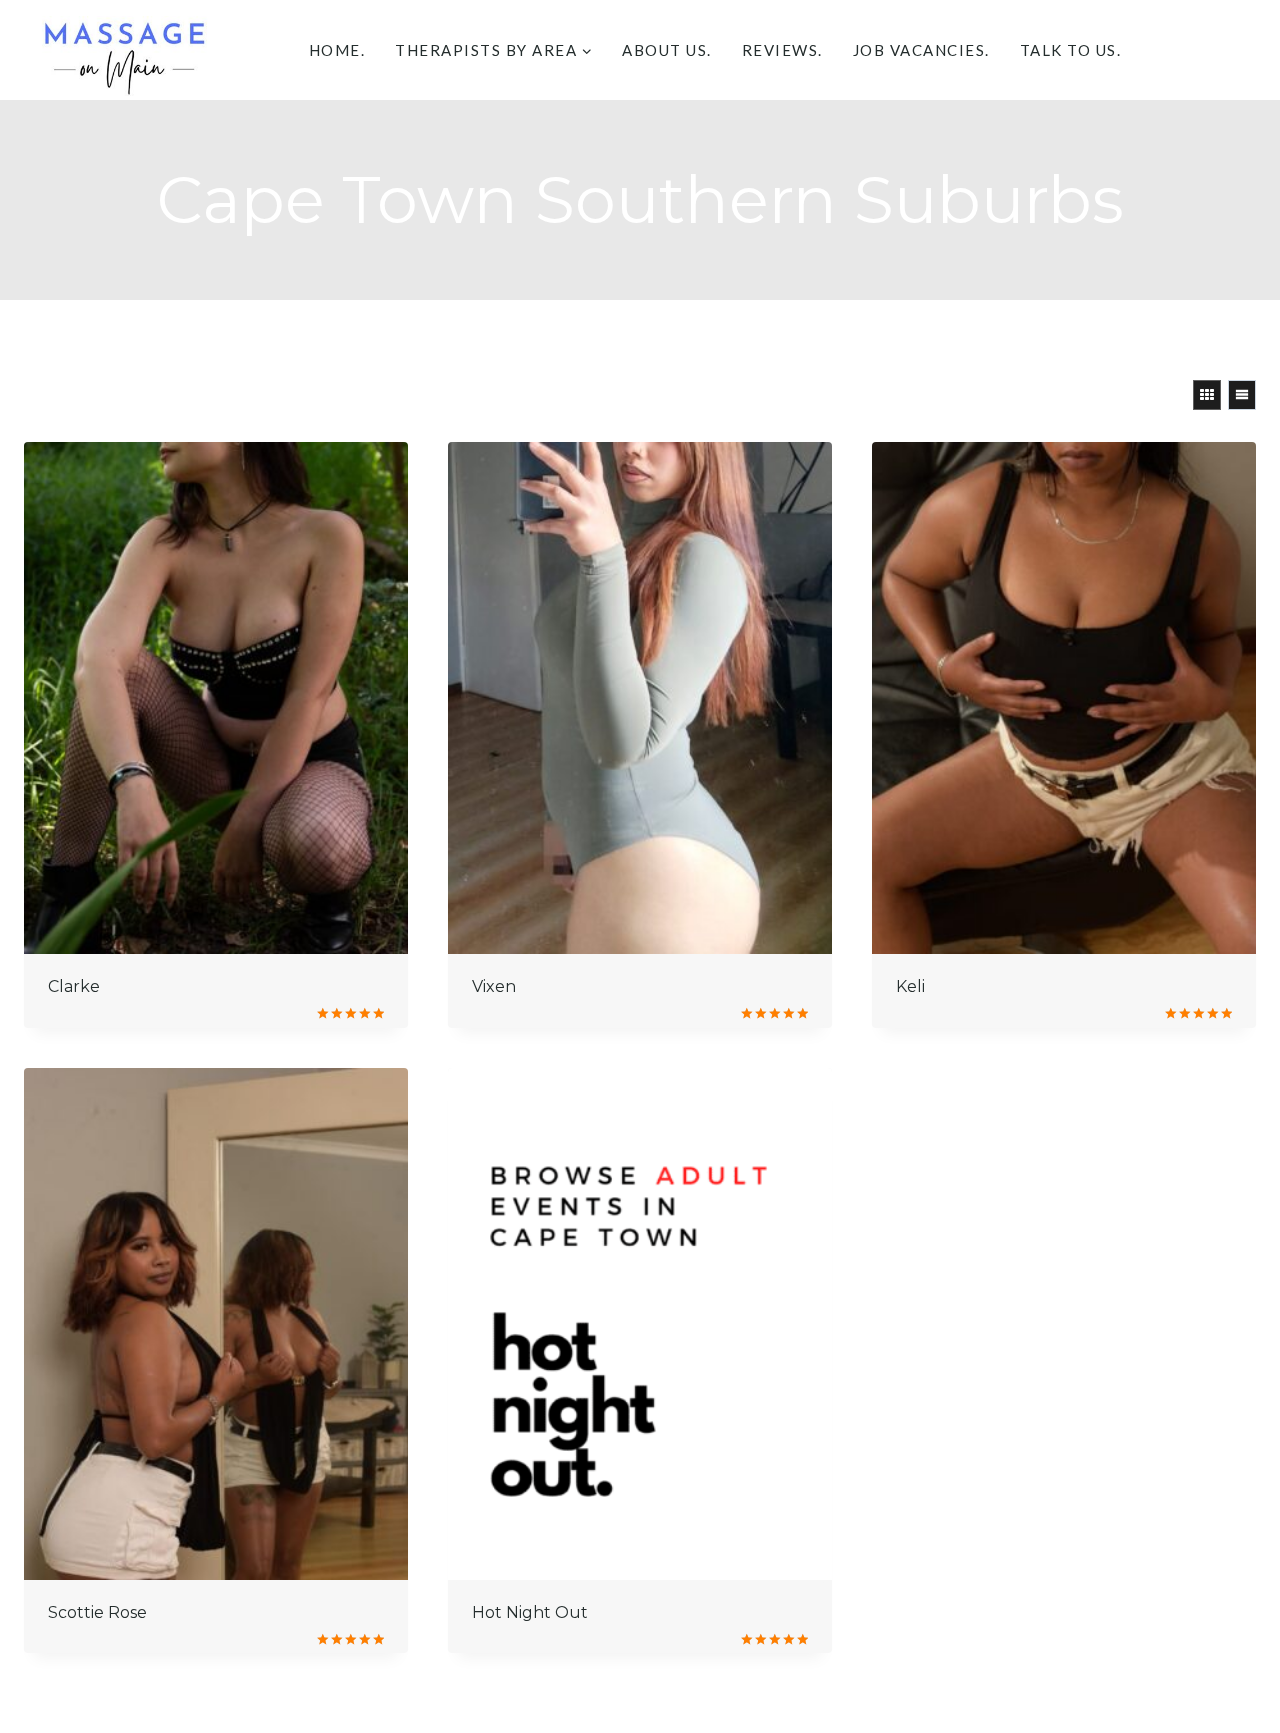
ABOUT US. (667, 50)
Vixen (494, 986)
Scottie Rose (97, 1612)
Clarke (74, 986)
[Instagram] (1233, 50)
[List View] (1242, 395)
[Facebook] (1183, 50)
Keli (910, 986)
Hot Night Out (530, 1612)
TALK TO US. (1071, 50)
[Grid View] (1207, 395)
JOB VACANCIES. (921, 50)
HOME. (337, 50)
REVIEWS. (782, 50)
